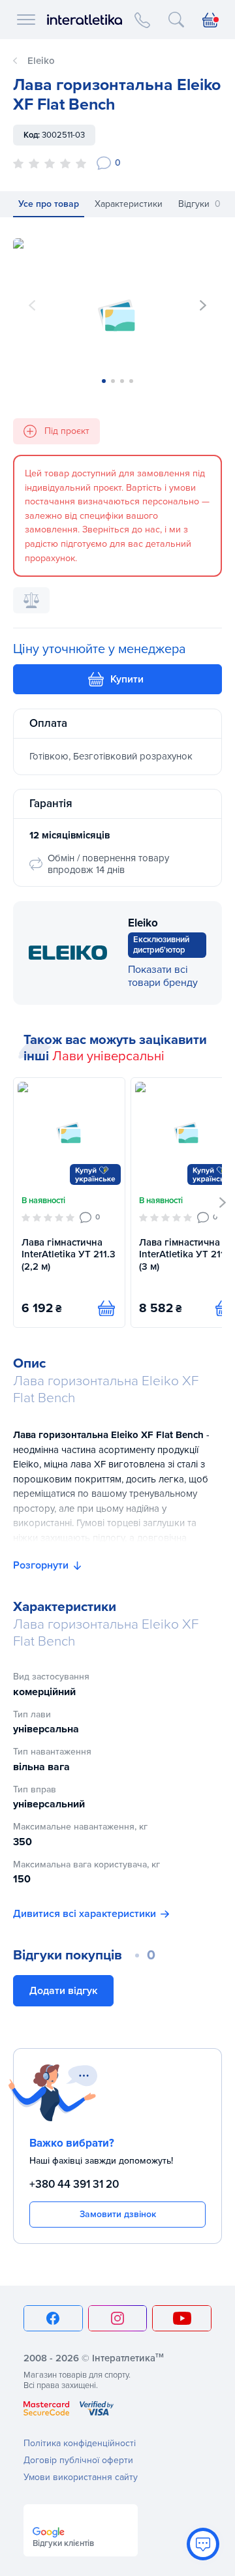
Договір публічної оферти (78, 2460)
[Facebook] (53, 2318)
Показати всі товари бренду (163, 976)
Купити (127, 679)
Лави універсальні (108, 1056)
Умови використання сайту (81, 2477)
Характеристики (129, 204)
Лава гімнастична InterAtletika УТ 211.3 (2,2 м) (69, 1255)
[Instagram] (118, 2318)
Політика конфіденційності (80, 2443)
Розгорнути (41, 1565)
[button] (203, 305)
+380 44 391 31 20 (74, 2184)
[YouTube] (182, 2318)
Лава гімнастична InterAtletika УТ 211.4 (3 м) (186, 1255)
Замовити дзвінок (118, 2214)
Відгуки (199, 204)
